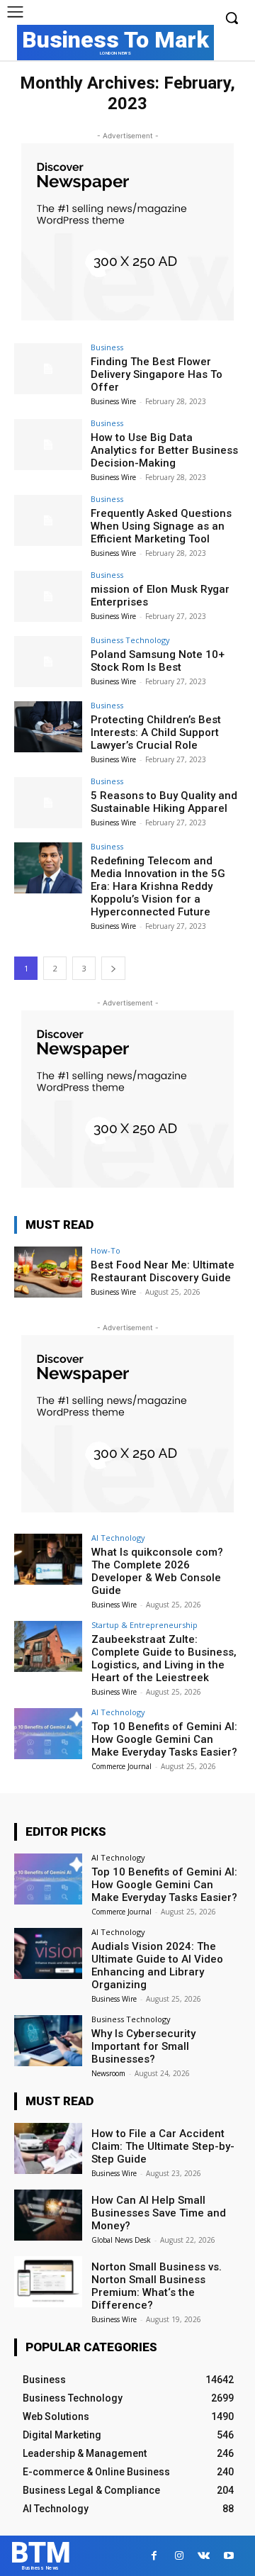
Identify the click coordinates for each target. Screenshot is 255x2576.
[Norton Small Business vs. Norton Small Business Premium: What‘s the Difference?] (48, 2282)
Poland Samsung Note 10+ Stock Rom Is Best (158, 661)
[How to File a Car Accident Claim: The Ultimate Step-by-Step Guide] (48, 2148)
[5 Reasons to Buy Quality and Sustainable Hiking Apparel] (48, 803)
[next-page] (113, 968)
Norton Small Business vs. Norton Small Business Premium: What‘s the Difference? (157, 2286)
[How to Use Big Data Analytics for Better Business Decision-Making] (48, 445)
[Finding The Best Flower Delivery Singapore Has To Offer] (48, 369)
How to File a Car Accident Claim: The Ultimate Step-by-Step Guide (163, 2146)
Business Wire (113, 401)
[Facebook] (154, 2556)
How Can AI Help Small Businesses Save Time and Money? (159, 2213)
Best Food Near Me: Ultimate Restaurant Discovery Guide (163, 1271)
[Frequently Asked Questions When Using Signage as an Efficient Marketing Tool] (48, 520)
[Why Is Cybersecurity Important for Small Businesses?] (48, 2041)
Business (107, 347)
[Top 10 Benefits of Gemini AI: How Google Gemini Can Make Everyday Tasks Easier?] (48, 1734)
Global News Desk (121, 2240)
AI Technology (118, 1538)
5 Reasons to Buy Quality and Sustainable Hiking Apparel (164, 802)
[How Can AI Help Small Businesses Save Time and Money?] (48, 2215)
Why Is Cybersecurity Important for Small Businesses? (143, 2046)
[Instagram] (179, 2556)
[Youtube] (228, 2556)
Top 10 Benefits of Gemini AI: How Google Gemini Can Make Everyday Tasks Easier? (164, 1739)
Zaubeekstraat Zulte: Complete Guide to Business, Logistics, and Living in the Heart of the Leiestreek (164, 1658)
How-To (106, 1250)
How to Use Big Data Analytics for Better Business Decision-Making (164, 450)
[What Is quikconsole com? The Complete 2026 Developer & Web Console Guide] (48, 1559)
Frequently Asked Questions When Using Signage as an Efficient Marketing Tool (161, 526)
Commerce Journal (121, 1766)
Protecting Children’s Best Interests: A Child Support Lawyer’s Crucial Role (156, 732)
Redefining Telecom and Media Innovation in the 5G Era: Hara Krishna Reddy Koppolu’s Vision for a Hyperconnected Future (158, 886)
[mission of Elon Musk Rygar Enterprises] (48, 596)
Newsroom (108, 2073)
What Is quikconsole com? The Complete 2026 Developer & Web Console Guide (157, 1571)
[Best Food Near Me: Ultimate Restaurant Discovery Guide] (48, 1272)
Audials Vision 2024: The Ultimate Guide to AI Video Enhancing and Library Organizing (157, 1966)
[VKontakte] (204, 2556)
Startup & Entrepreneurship (144, 1625)
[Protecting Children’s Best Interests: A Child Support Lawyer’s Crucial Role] (48, 727)
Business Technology (130, 640)
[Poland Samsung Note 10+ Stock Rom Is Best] (48, 662)
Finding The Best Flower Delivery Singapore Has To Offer (157, 374)
